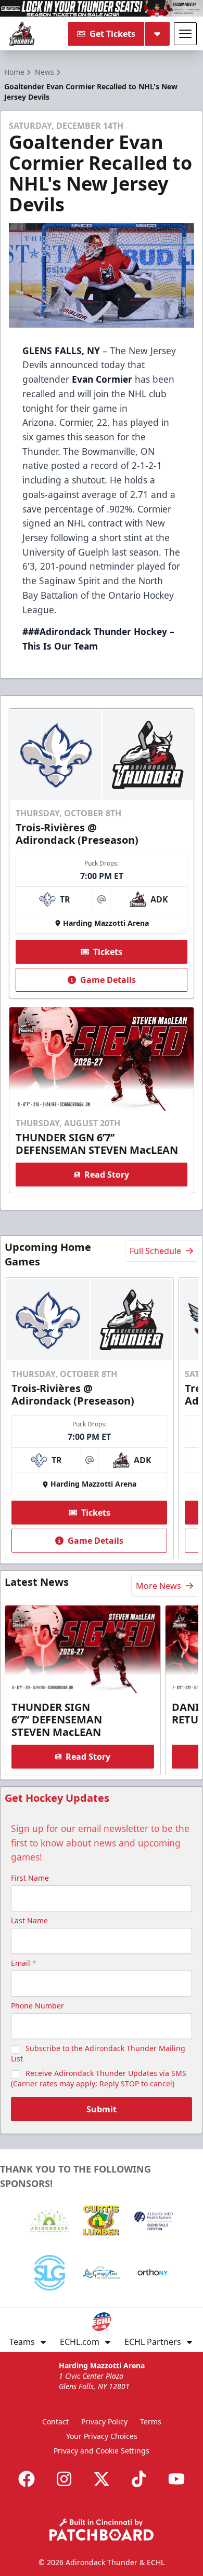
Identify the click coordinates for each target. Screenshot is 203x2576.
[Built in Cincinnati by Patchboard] (102, 2530)
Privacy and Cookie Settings (102, 2451)
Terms (151, 2422)
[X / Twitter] (102, 2479)
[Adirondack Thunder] (22, 34)
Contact (55, 2422)
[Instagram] (64, 2479)
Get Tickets (112, 34)
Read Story (107, 1175)
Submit (102, 2109)
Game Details (108, 980)
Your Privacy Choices (102, 2436)
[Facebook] (27, 2479)
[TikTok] (139, 2479)
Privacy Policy (104, 2422)
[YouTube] (176, 2479)
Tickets (108, 952)
